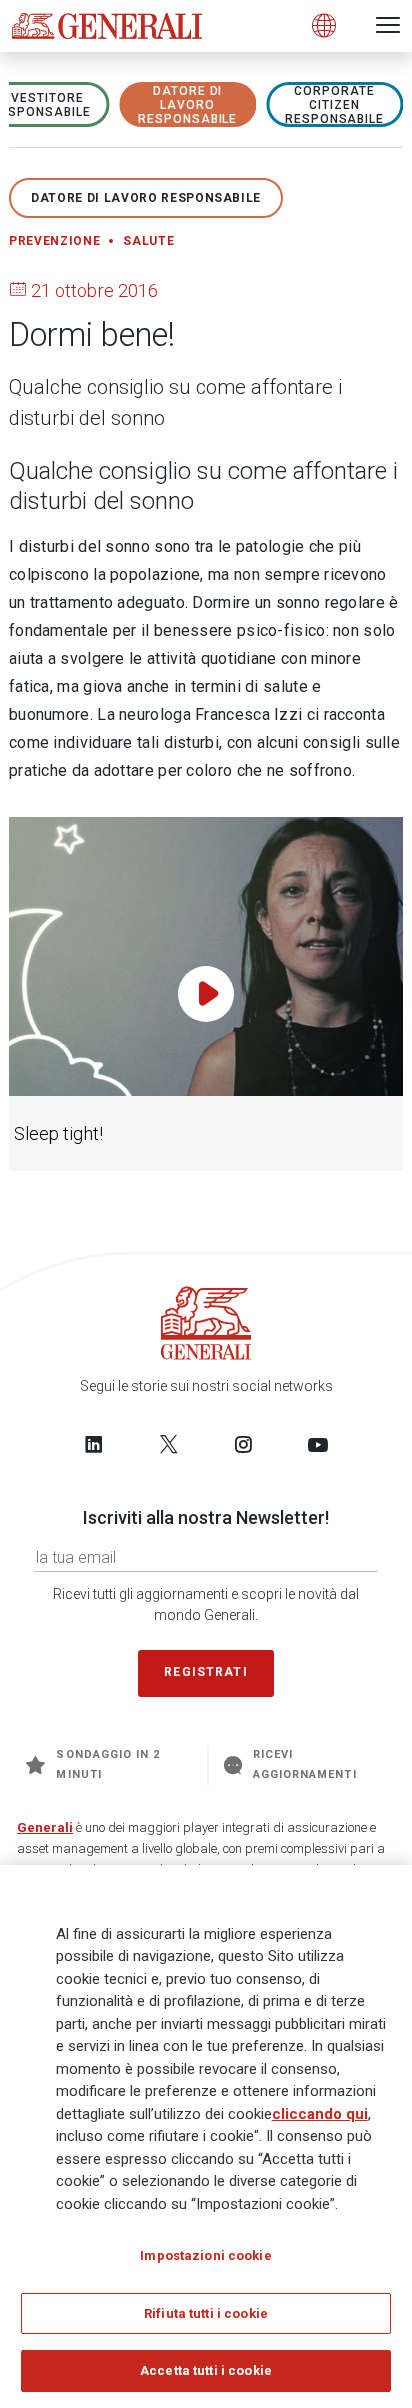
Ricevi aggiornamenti (305, 1764)
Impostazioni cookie (205, 2255)
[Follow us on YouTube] (318, 1444)
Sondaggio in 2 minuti (108, 1764)
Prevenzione (54, 241)
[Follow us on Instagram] (243, 1444)
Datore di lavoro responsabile (188, 105)
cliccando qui (320, 2114)
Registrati (206, 1672)
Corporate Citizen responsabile (335, 105)
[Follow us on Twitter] (169, 1444)
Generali (45, 1827)
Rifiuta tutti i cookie (206, 2313)
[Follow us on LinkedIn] (94, 1444)
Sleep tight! (58, 1133)
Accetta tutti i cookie (206, 2370)
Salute (148, 241)
